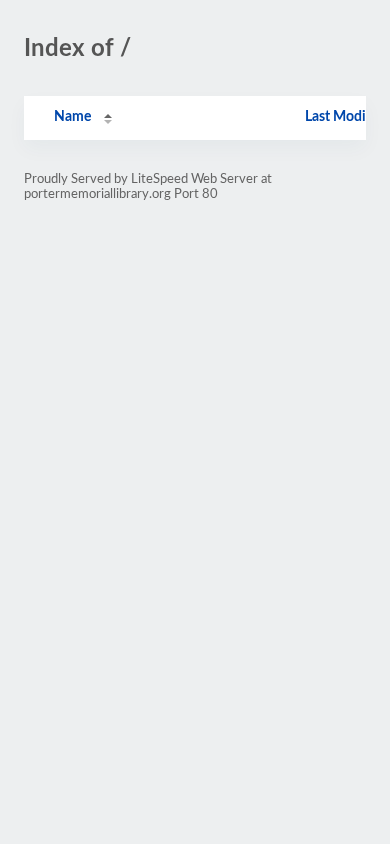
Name (72, 117)
